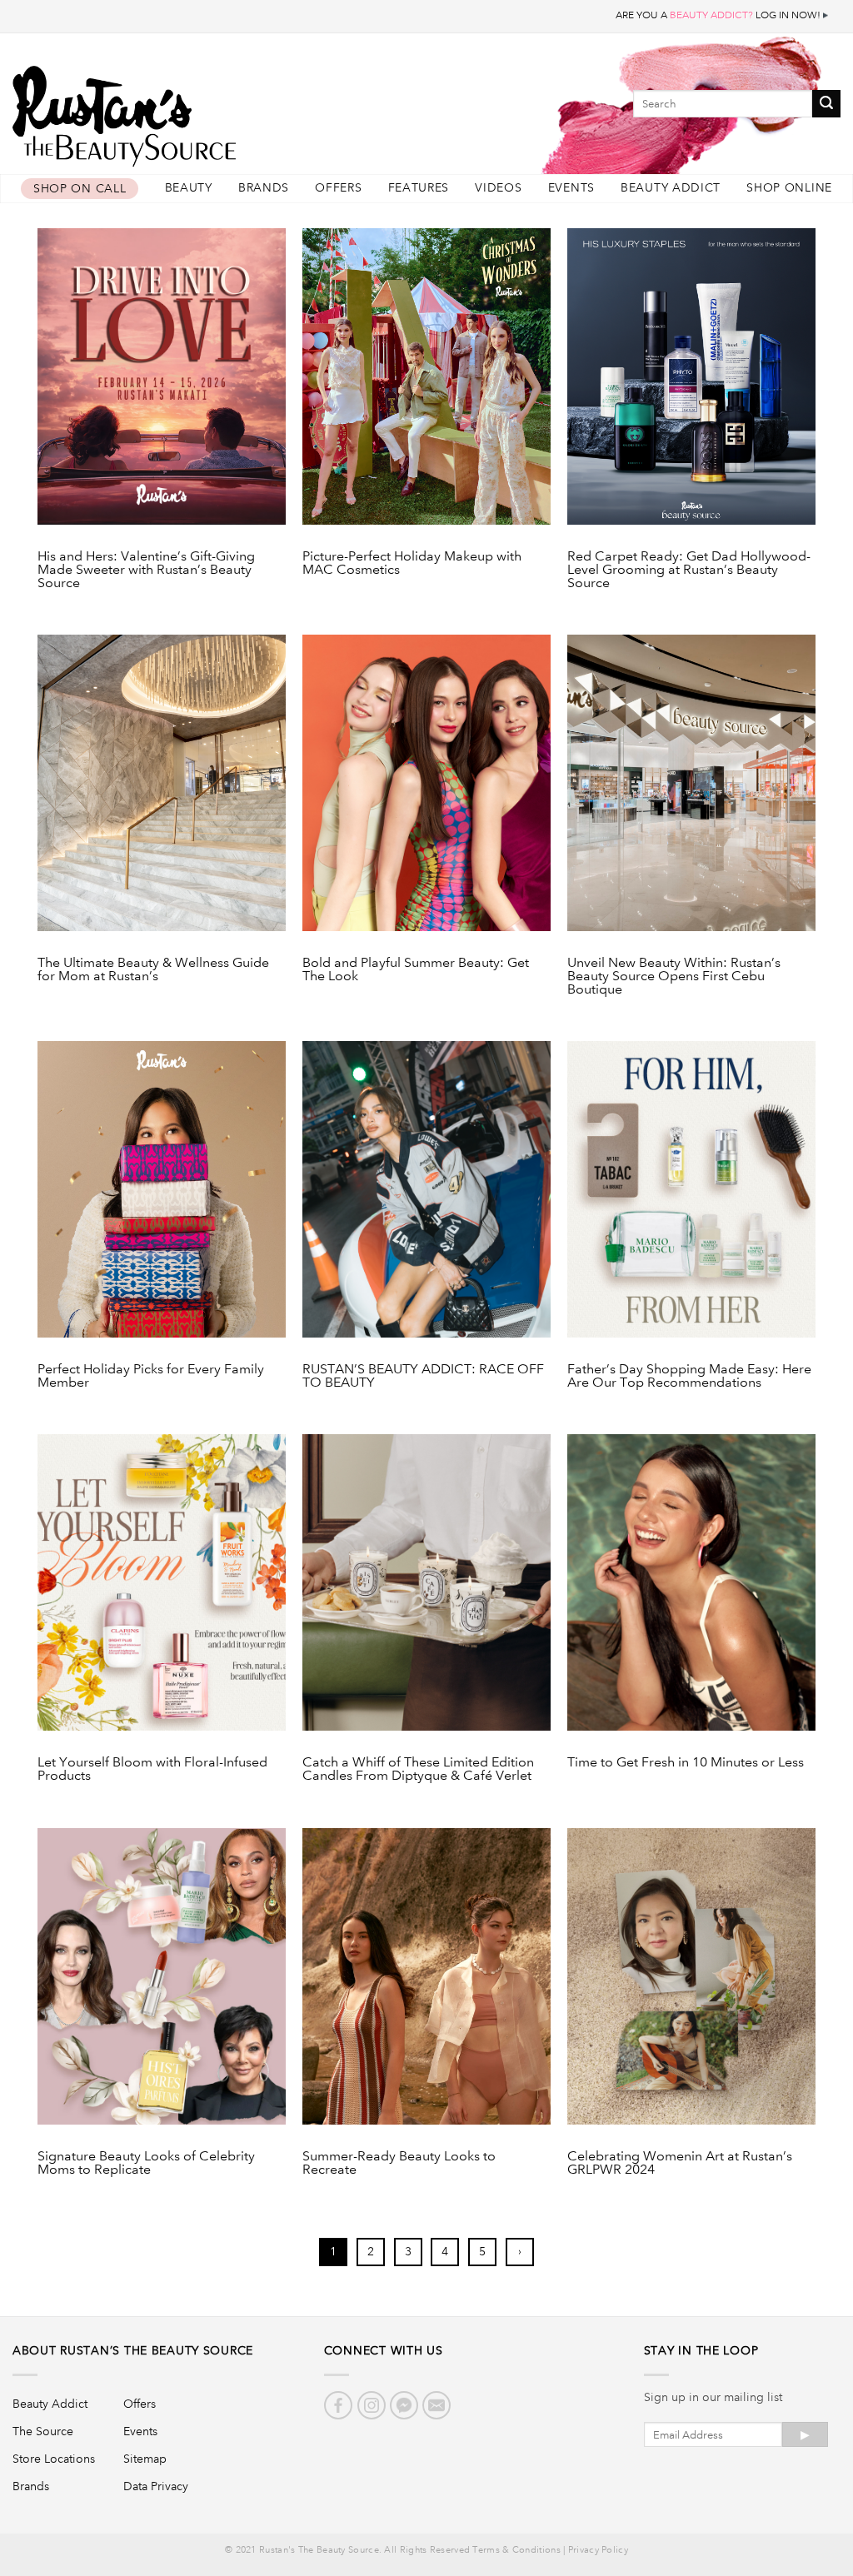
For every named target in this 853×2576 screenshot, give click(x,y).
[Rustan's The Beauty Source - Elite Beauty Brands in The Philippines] (200, 110)
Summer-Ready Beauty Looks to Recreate (399, 2163)
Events (571, 188)
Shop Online (789, 188)
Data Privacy (156, 2486)
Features (419, 188)
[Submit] (826, 104)
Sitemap (145, 2459)
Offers (338, 188)
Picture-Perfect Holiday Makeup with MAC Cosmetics (412, 563)
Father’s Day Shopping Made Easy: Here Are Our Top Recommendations (689, 1376)
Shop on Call (80, 189)
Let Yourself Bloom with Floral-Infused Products (152, 1769)
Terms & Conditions (516, 2550)
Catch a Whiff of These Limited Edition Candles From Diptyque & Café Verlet (418, 1769)
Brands (264, 188)
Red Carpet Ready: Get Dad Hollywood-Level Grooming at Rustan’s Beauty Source (689, 570)
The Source (43, 2431)
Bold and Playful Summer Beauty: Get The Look (416, 970)
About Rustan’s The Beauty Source (133, 2350)
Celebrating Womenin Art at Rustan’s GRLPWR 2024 (680, 2163)
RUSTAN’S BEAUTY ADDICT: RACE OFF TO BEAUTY (423, 1376)
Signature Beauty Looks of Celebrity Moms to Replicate (146, 2163)
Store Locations (54, 2459)
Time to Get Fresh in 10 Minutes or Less (686, 1763)
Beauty (189, 188)
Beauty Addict (671, 188)
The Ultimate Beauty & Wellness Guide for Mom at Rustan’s (153, 970)
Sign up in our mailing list (713, 2397)
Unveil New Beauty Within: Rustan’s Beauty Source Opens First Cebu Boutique (674, 976)
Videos (498, 188)
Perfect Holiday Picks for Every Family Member (151, 1376)
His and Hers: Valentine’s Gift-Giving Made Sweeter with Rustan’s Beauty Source (146, 570)
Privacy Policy (598, 2550)
